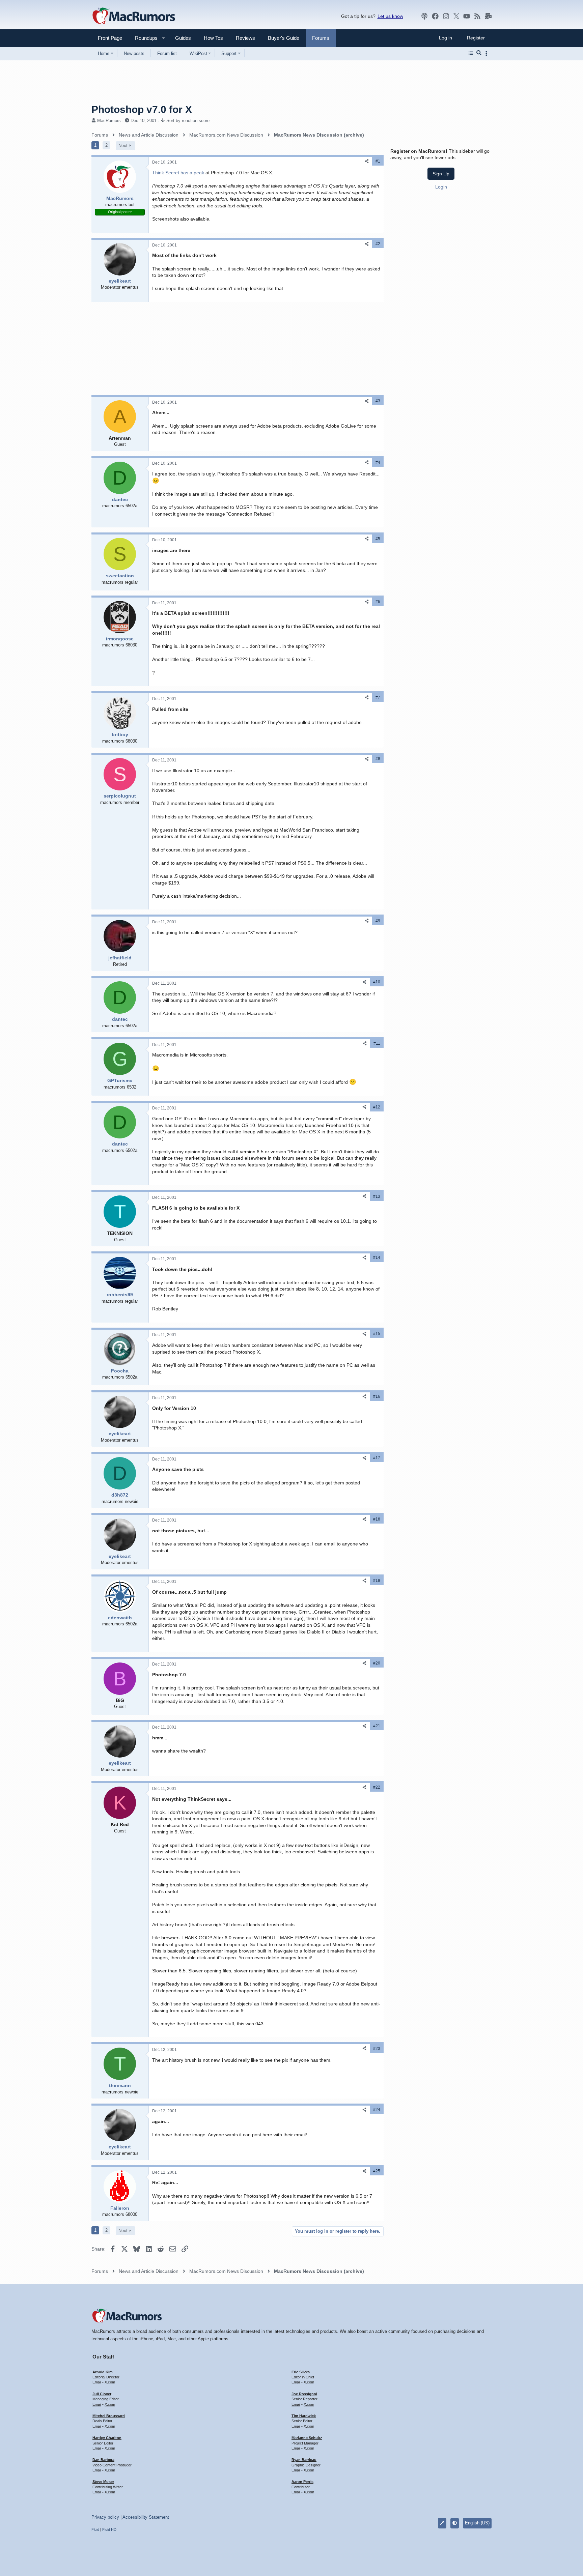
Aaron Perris (302, 2482)
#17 (377, 1458)
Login (441, 187)
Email (97, 2382)
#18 (377, 1519)
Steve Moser (103, 2482)
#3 (378, 401)
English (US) (477, 2523)
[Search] (479, 53)
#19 (377, 1581)
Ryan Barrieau (304, 2460)
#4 (378, 462)
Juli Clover (102, 2394)
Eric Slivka (301, 2372)
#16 (377, 1396)
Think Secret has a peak (178, 173)
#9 (378, 921)
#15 (377, 1334)
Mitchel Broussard (109, 2416)
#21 (377, 1726)
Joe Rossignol (304, 2394)
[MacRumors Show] (424, 16)
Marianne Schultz (307, 2438)
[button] (143, 38)
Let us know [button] (390, 16)
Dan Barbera (103, 2460)
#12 (377, 1107)
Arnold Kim (103, 2372)
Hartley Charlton (107, 2438)
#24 (377, 2110)
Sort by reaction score (188, 121)
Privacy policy (105, 2517)
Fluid (95, 2529)
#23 (377, 2049)
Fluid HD (109, 2529)
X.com (110, 2382)
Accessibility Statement (146, 2517)
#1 (378, 161)
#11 (377, 1043)
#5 (378, 539)
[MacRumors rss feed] (477, 16)
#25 (377, 2171)
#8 (378, 759)
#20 (377, 1663)
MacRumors (109, 121)
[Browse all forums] (471, 53)
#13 (377, 1196)
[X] (456, 16)
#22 (377, 1787)
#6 (378, 602)
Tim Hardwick (304, 2416)
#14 (377, 1257)
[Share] (367, 161)
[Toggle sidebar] (488, 53)
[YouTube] (467, 16)
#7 (378, 697)
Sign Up (441, 174)
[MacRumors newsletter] (488, 16)
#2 (378, 244)
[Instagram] (446, 16)
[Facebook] (435, 16)
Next (123, 146)
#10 (377, 982)
